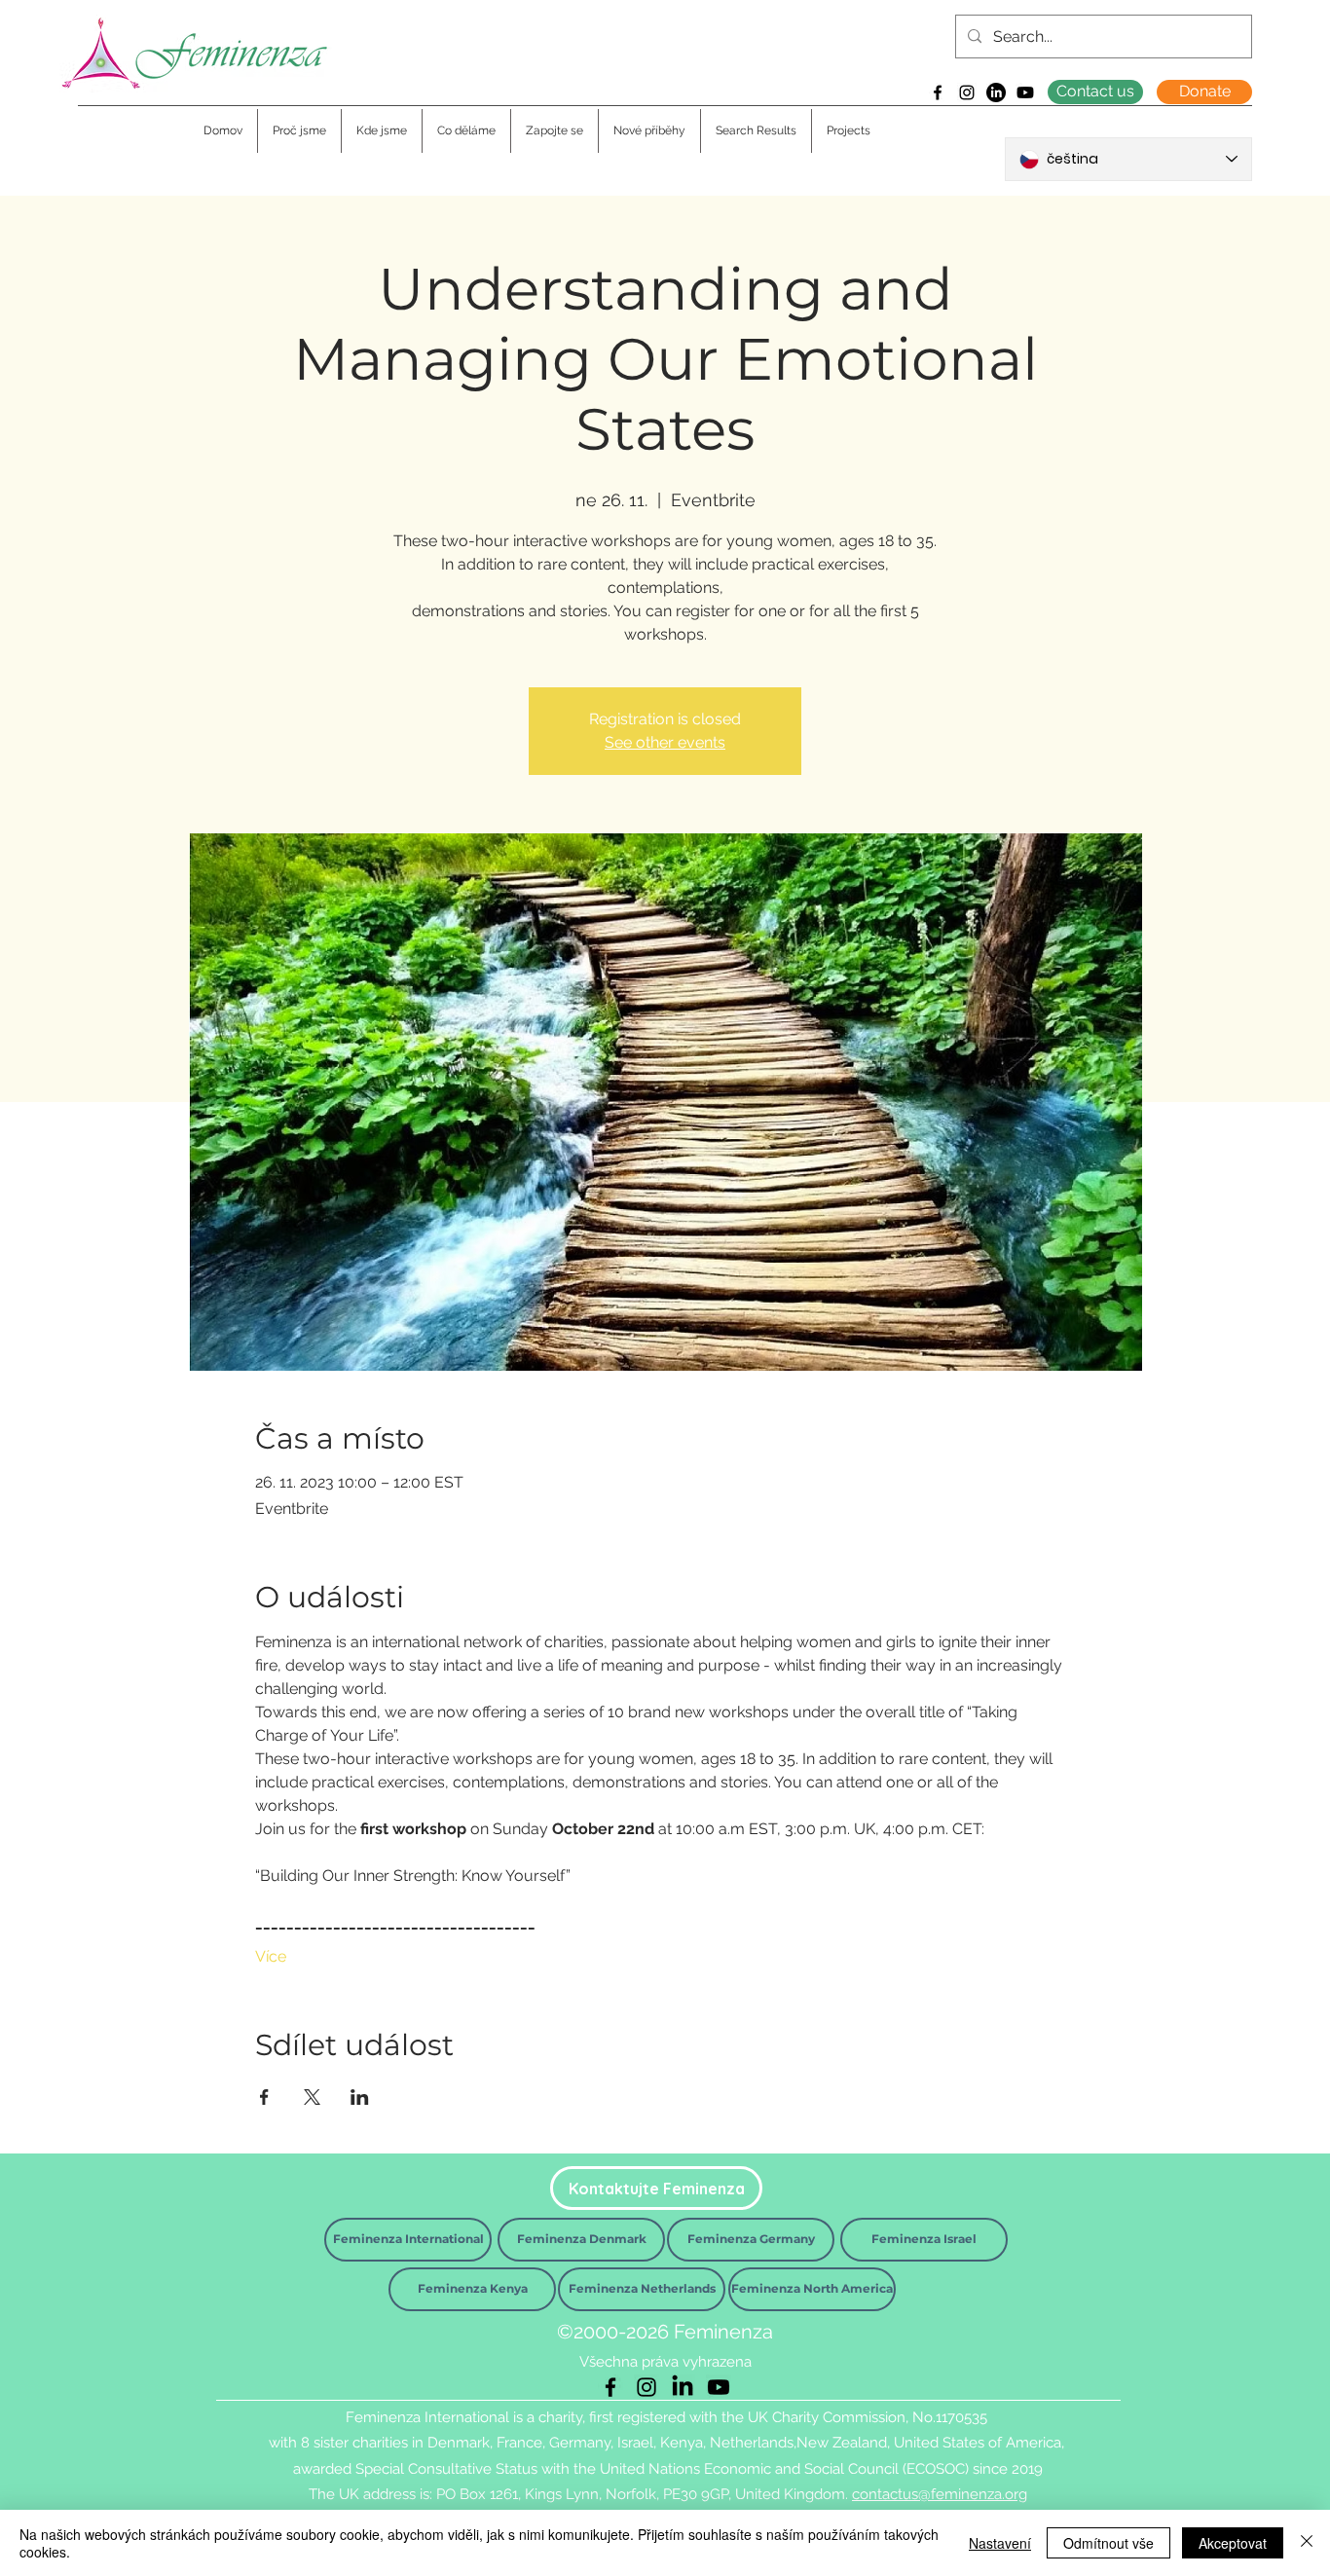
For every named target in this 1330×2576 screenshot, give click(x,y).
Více (271, 1956)
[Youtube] (1025, 92)
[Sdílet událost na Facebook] (264, 2097)
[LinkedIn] (996, 92)
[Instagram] (967, 92)
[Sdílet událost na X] (312, 2097)
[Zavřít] (1307, 2543)
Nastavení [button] (1000, 2543)
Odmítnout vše (1108, 2543)
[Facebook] (938, 92)
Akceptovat (1233, 2543)
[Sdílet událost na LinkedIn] (360, 2097)
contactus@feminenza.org (940, 2494)
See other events (665, 742)
